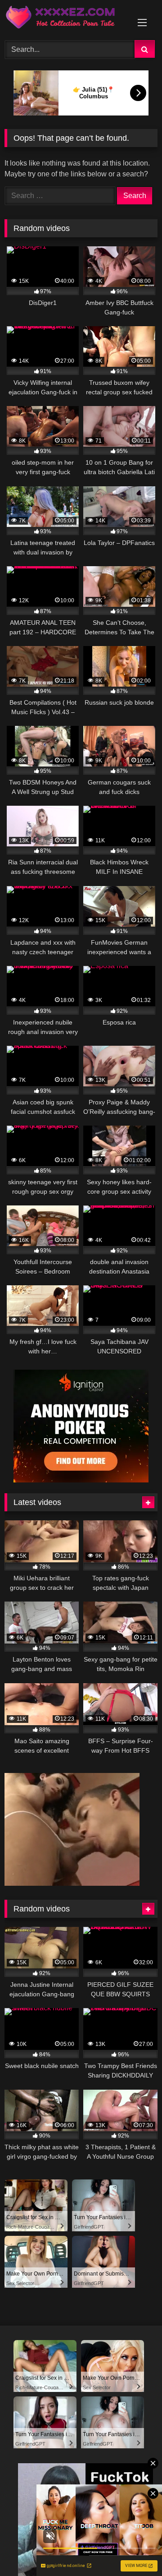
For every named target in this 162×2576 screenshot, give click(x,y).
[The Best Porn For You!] (66, 19)
